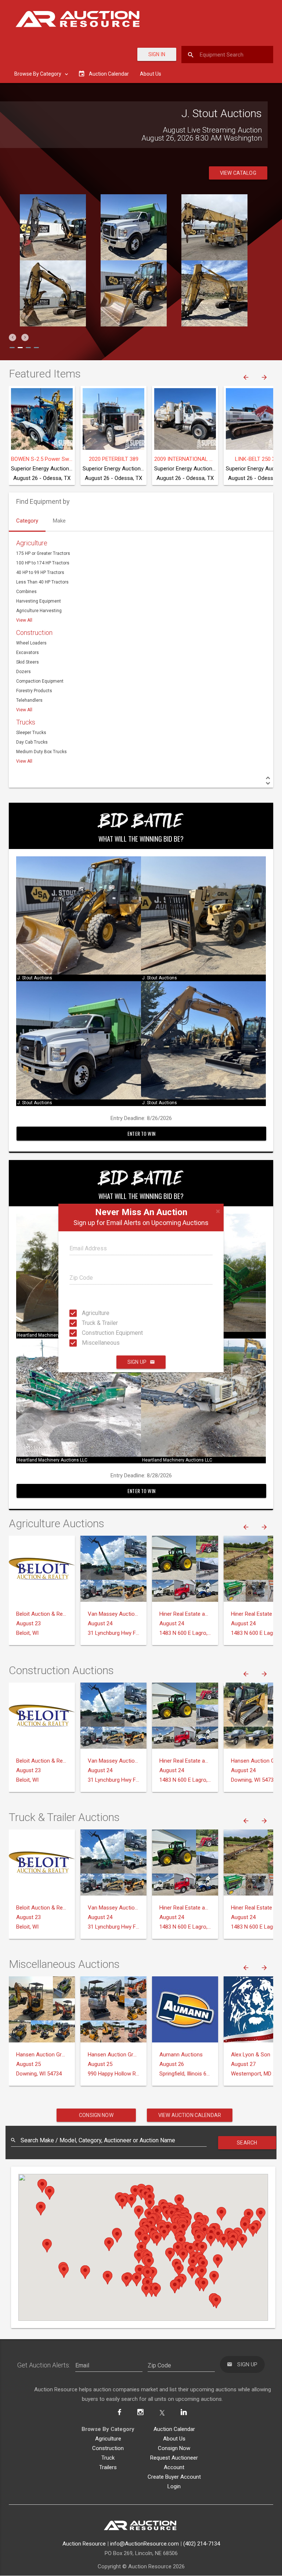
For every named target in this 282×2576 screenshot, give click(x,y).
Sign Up (137, 1362)
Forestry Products (34, 691)
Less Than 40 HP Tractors (42, 582)
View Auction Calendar (190, 2115)
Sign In (157, 54)
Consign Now (96, 2115)
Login (174, 2486)
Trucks (26, 722)
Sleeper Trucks (31, 733)
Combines (26, 592)
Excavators (28, 653)
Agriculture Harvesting (39, 611)
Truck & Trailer (89, 1323)
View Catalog (238, 173)
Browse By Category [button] (38, 74)
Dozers (23, 672)
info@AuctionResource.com (144, 2544)
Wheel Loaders (31, 643)
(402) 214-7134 (202, 2544)
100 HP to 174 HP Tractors (43, 563)
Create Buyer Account (174, 2477)
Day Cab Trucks (32, 742)
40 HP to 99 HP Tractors (40, 572)
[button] (12, 337)
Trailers (108, 2467)
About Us (151, 74)
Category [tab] (27, 521)
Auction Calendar (174, 2429)
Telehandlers (29, 700)
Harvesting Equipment (39, 601)
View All (24, 620)
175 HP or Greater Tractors (43, 553)
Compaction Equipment (40, 681)
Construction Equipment (89, 1333)
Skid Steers (28, 662)
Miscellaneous (89, 1343)
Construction (34, 633)
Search (247, 2143)
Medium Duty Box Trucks (41, 752)
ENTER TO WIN (141, 1133)
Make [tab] (59, 521)
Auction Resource (84, 2544)
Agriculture (89, 1313)
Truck (108, 2458)
